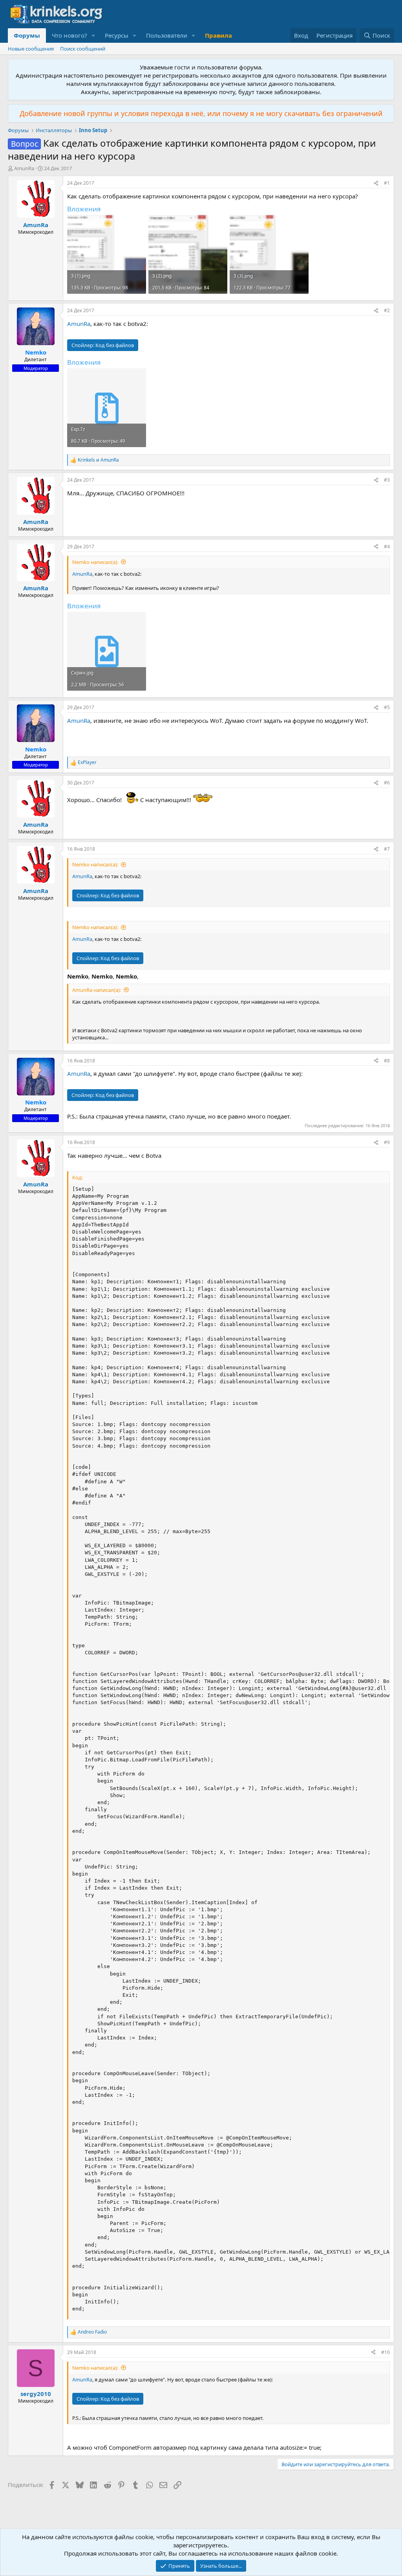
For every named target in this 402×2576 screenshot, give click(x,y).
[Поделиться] (376, 183)
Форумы (27, 35)
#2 (387, 310)
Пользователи (167, 35)
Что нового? (69, 35)
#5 (387, 707)
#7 (387, 849)
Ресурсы (117, 35)
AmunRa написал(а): (97, 990)
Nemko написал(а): (95, 562)
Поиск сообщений (83, 49)
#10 (386, 2352)
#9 (387, 1142)
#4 (387, 547)
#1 (387, 183)
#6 (387, 783)
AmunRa (24, 168)
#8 (387, 1061)
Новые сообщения (31, 49)
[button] (93, 35)
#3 (387, 480)
